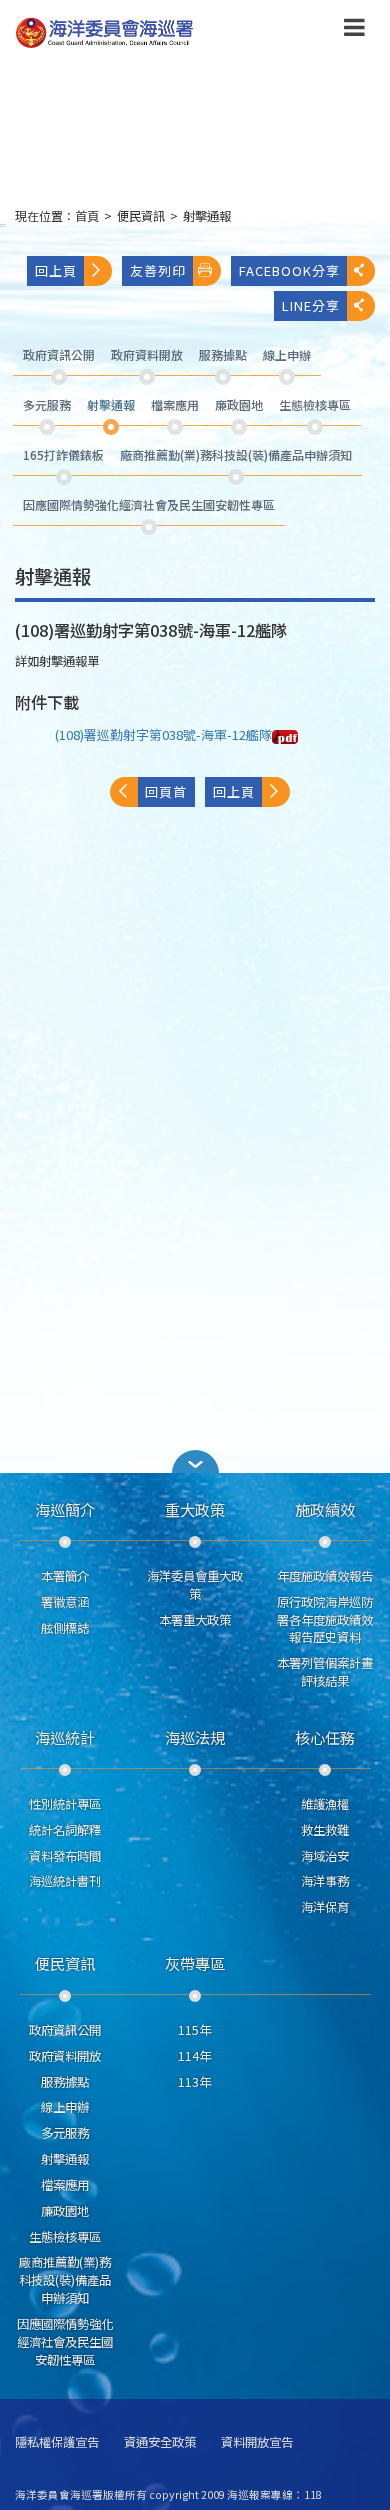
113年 (194, 2082)
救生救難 (325, 1830)
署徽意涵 (65, 1602)
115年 (194, 2030)
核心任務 (325, 1737)
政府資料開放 (65, 2056)
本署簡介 (65, 1576)
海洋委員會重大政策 (195, 1585)
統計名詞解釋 (65, 1830)
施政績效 (325, 1509)
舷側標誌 (65, 1628)
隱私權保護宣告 (57, 2442)
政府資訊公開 (65, 2030)
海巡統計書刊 (65, 1881)
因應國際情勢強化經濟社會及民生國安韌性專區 (65, 2342)
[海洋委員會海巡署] (162, 33)
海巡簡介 (65, 1509)
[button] (354, 31)
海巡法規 (195, 1737)
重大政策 (195, 1509)
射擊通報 (207, 216)
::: (3, 224)
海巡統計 (65, 1737)
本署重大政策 (195, 1620)
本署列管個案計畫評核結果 (325, 1672)
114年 (194, 2056)
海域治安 (325, 1856)
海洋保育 (325, 1907)
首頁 (87, 216)
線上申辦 (65, 2107)
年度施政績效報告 (325, 1576)
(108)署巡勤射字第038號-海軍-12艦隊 (163, 734)
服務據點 (65, 2082)
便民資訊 (141, 216)
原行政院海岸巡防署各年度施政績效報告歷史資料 (325, 1620)
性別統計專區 (65, 1804)
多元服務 (65, 2133)
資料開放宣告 (257, 2442)
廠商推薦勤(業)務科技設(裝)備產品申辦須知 (65, 2280)
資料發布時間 (65, 1856)
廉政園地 (65, 2211)
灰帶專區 (195, 1963)
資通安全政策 (160, 2442)
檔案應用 (65, 2185)
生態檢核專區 (65, 2237)
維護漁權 (325, 1804)
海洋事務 (325, 1881)
